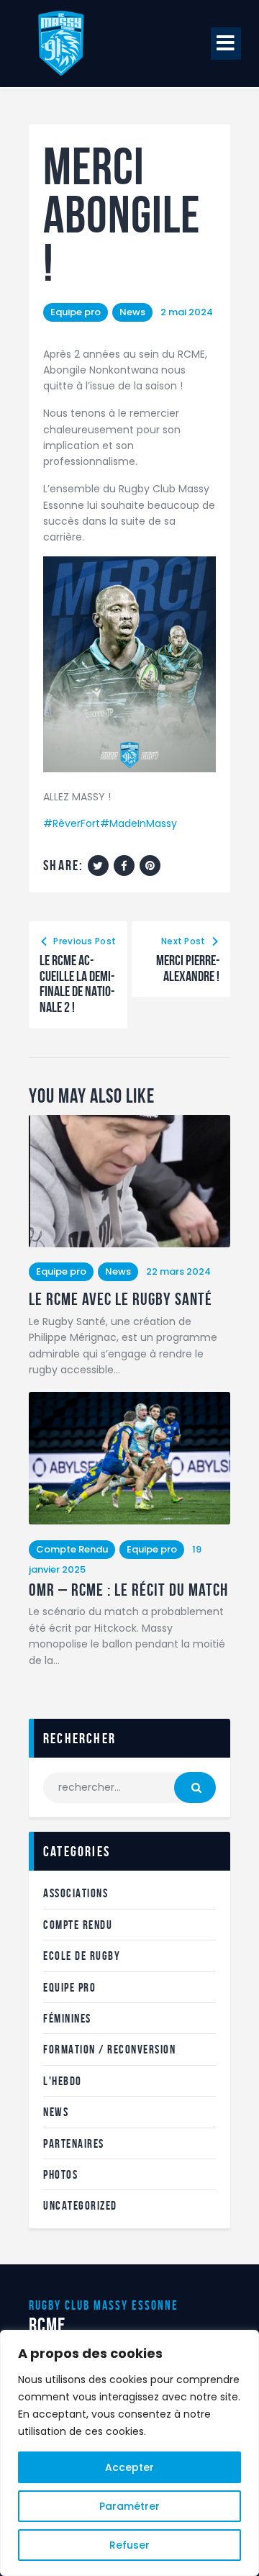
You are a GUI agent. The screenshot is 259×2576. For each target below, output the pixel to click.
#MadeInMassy (138, 823)
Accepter (129, 2467)
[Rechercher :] (129, 1787)
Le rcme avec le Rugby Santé (121, 1300)
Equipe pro (76, 312)
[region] (129, 2453)
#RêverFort (72, 823)
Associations (76, 1893)
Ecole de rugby (82, 1956)
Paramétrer (129, 2506)
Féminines (67, 2018)
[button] (226, 44)
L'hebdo (63, 2081)
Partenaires (74, 2143)
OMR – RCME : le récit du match (128, 1590)
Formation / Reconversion (109, 2049)
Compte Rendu (72, 1549)
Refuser (129, 2545)
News (132, 312)
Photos (60, 2174)
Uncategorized (80, 2205)
